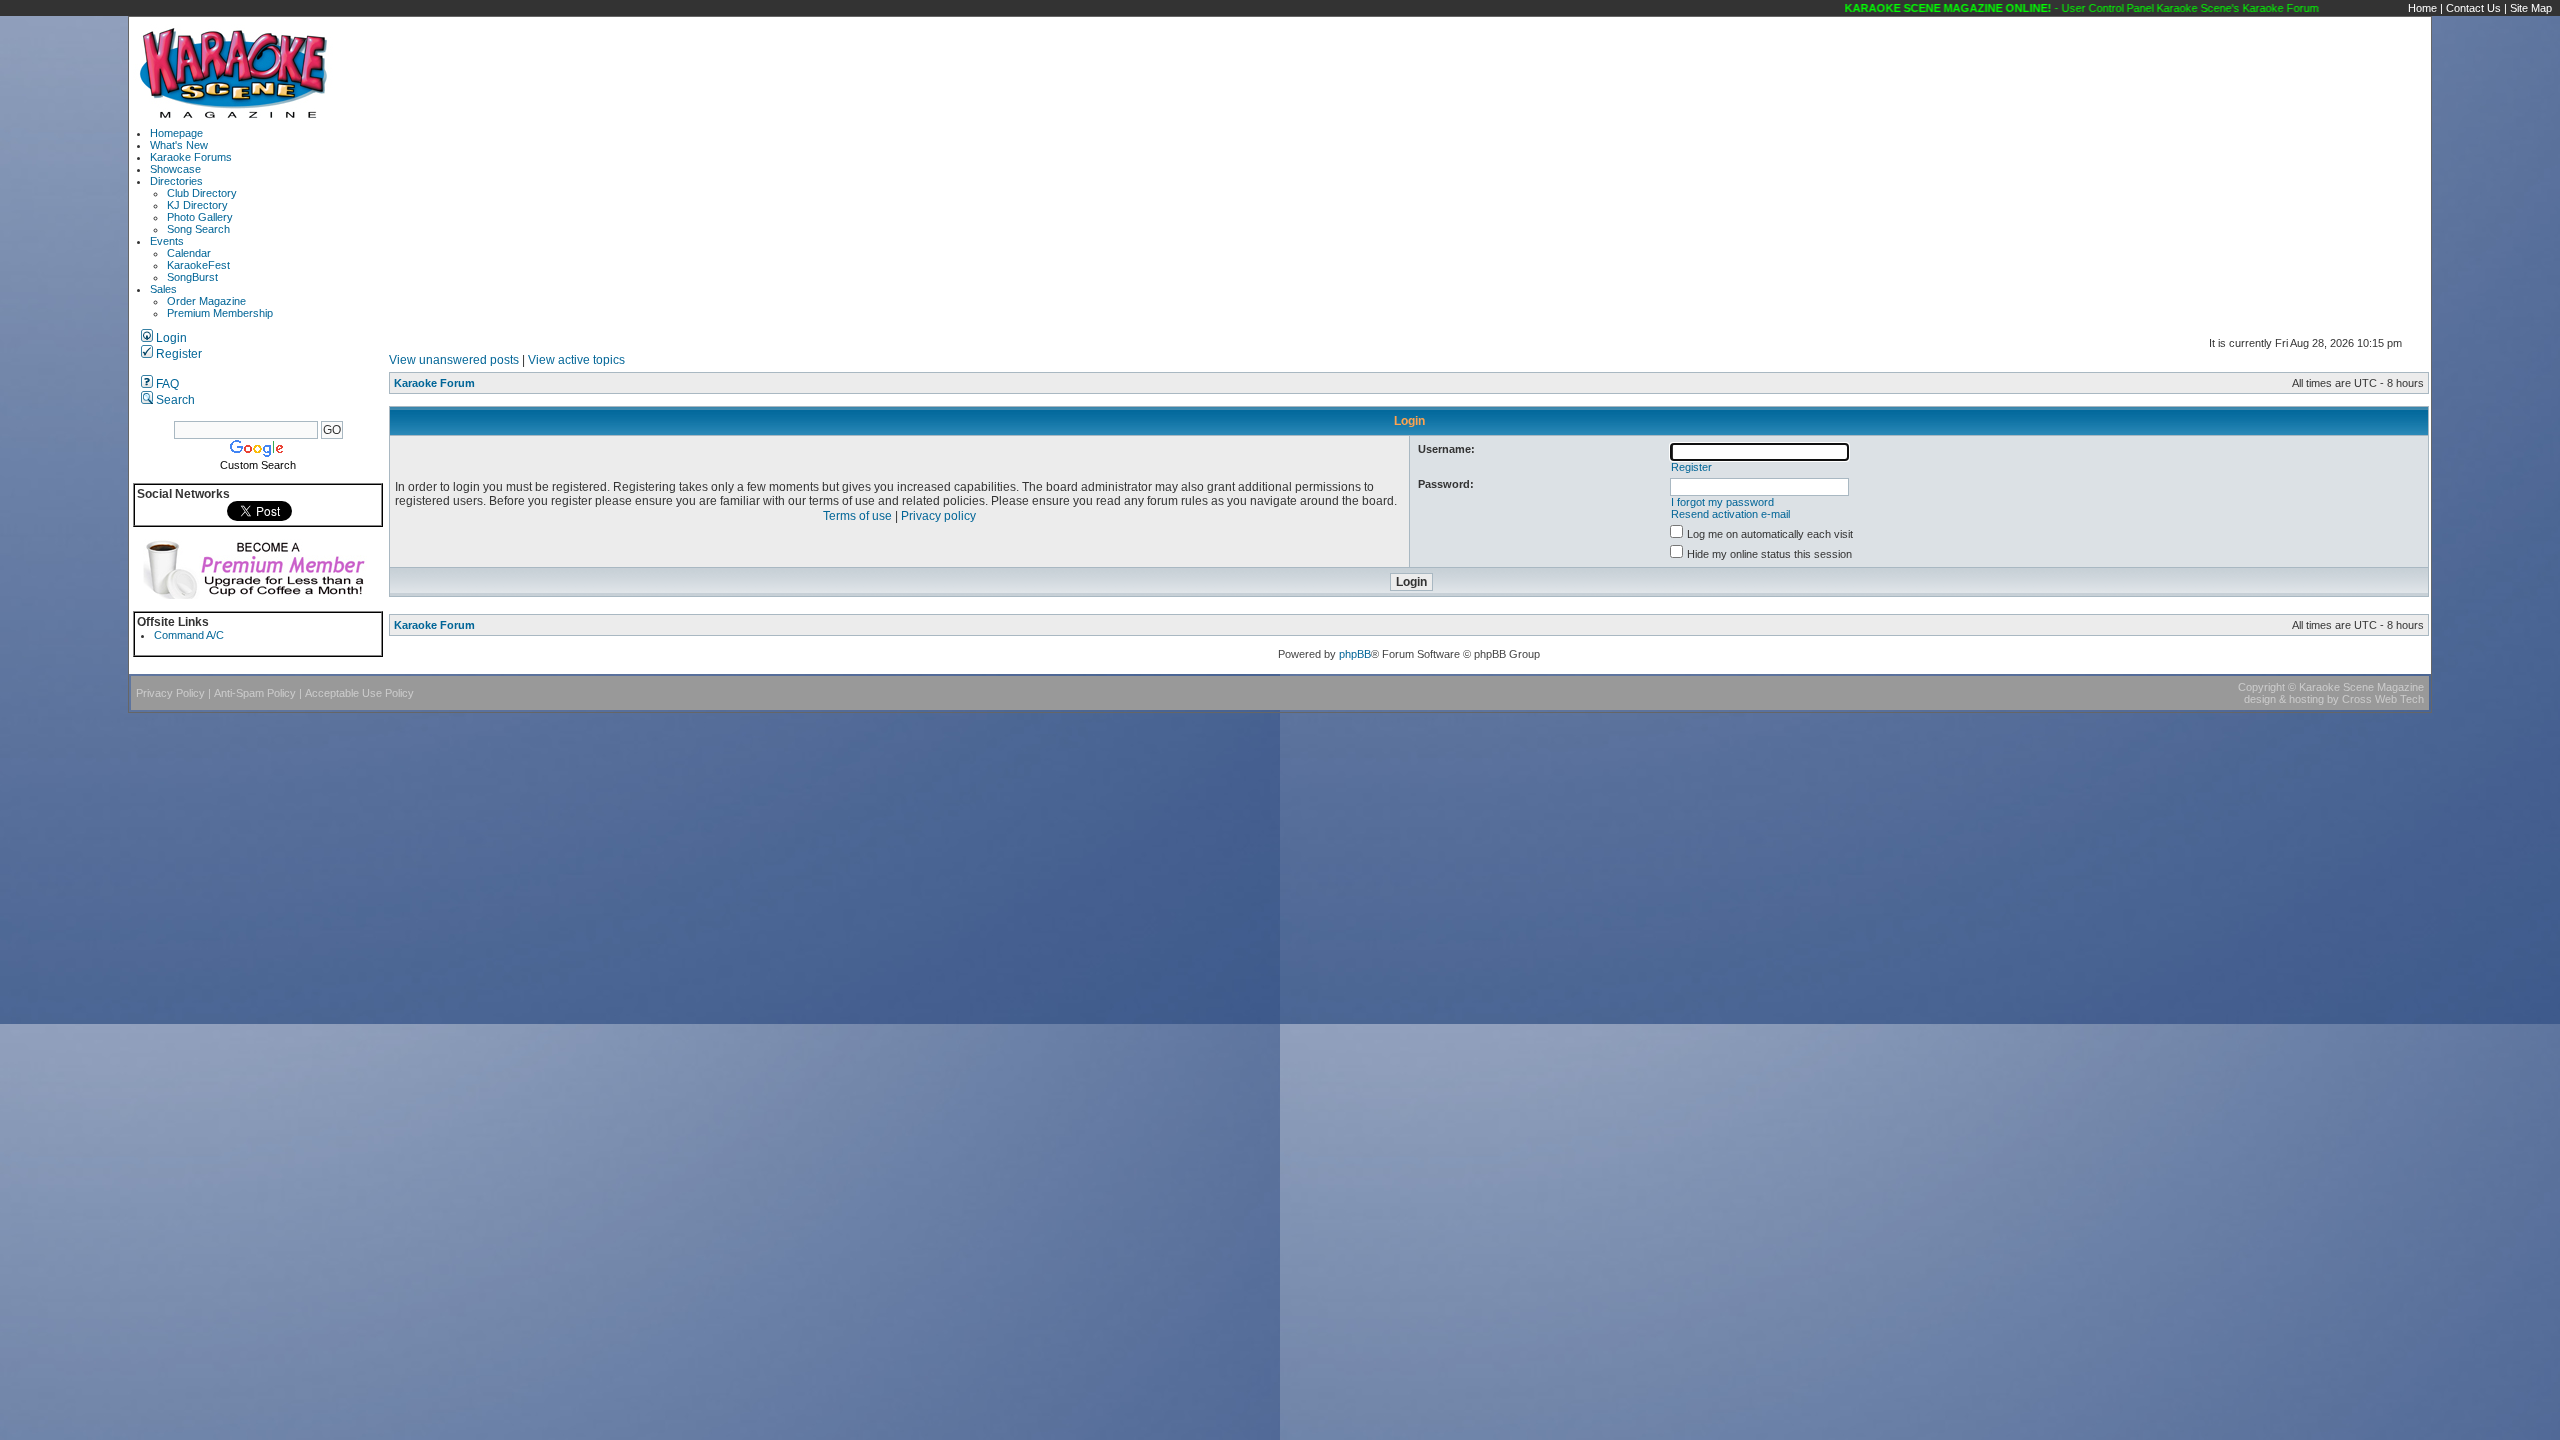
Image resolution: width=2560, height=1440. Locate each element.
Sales (163, 289)
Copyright (2261, 687)
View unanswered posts (454, 360)
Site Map (2531, 8)
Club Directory (202, 193)
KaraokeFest (198, 265)
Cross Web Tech (2383, 699)
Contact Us (2473, 8)
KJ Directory (197, 205)
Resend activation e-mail (1730, 514)
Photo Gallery (200, 217)
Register (177, 354)
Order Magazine (206, 301)
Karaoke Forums (191, 157)
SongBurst (192, 277)
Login (170, 338)
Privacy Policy (170, 693)
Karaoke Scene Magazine (2361, 687)
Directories (176, 181)
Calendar (189, 253)
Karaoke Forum (434, 383)
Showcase (175, 169)
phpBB (1355, 654)
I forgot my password (1722, 502)
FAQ (166, 384)
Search (174, 400)
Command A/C (189, 635)
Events (167, 241)
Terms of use (857, 516)
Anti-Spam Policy (255, 693)
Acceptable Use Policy (359, 693)
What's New (179, 145)
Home (2422, 8)
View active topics (576, 360)
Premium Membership (220, 313)
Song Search (198, 229)
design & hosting (2284, 699)
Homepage (176, 133)
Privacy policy (938, 516)
